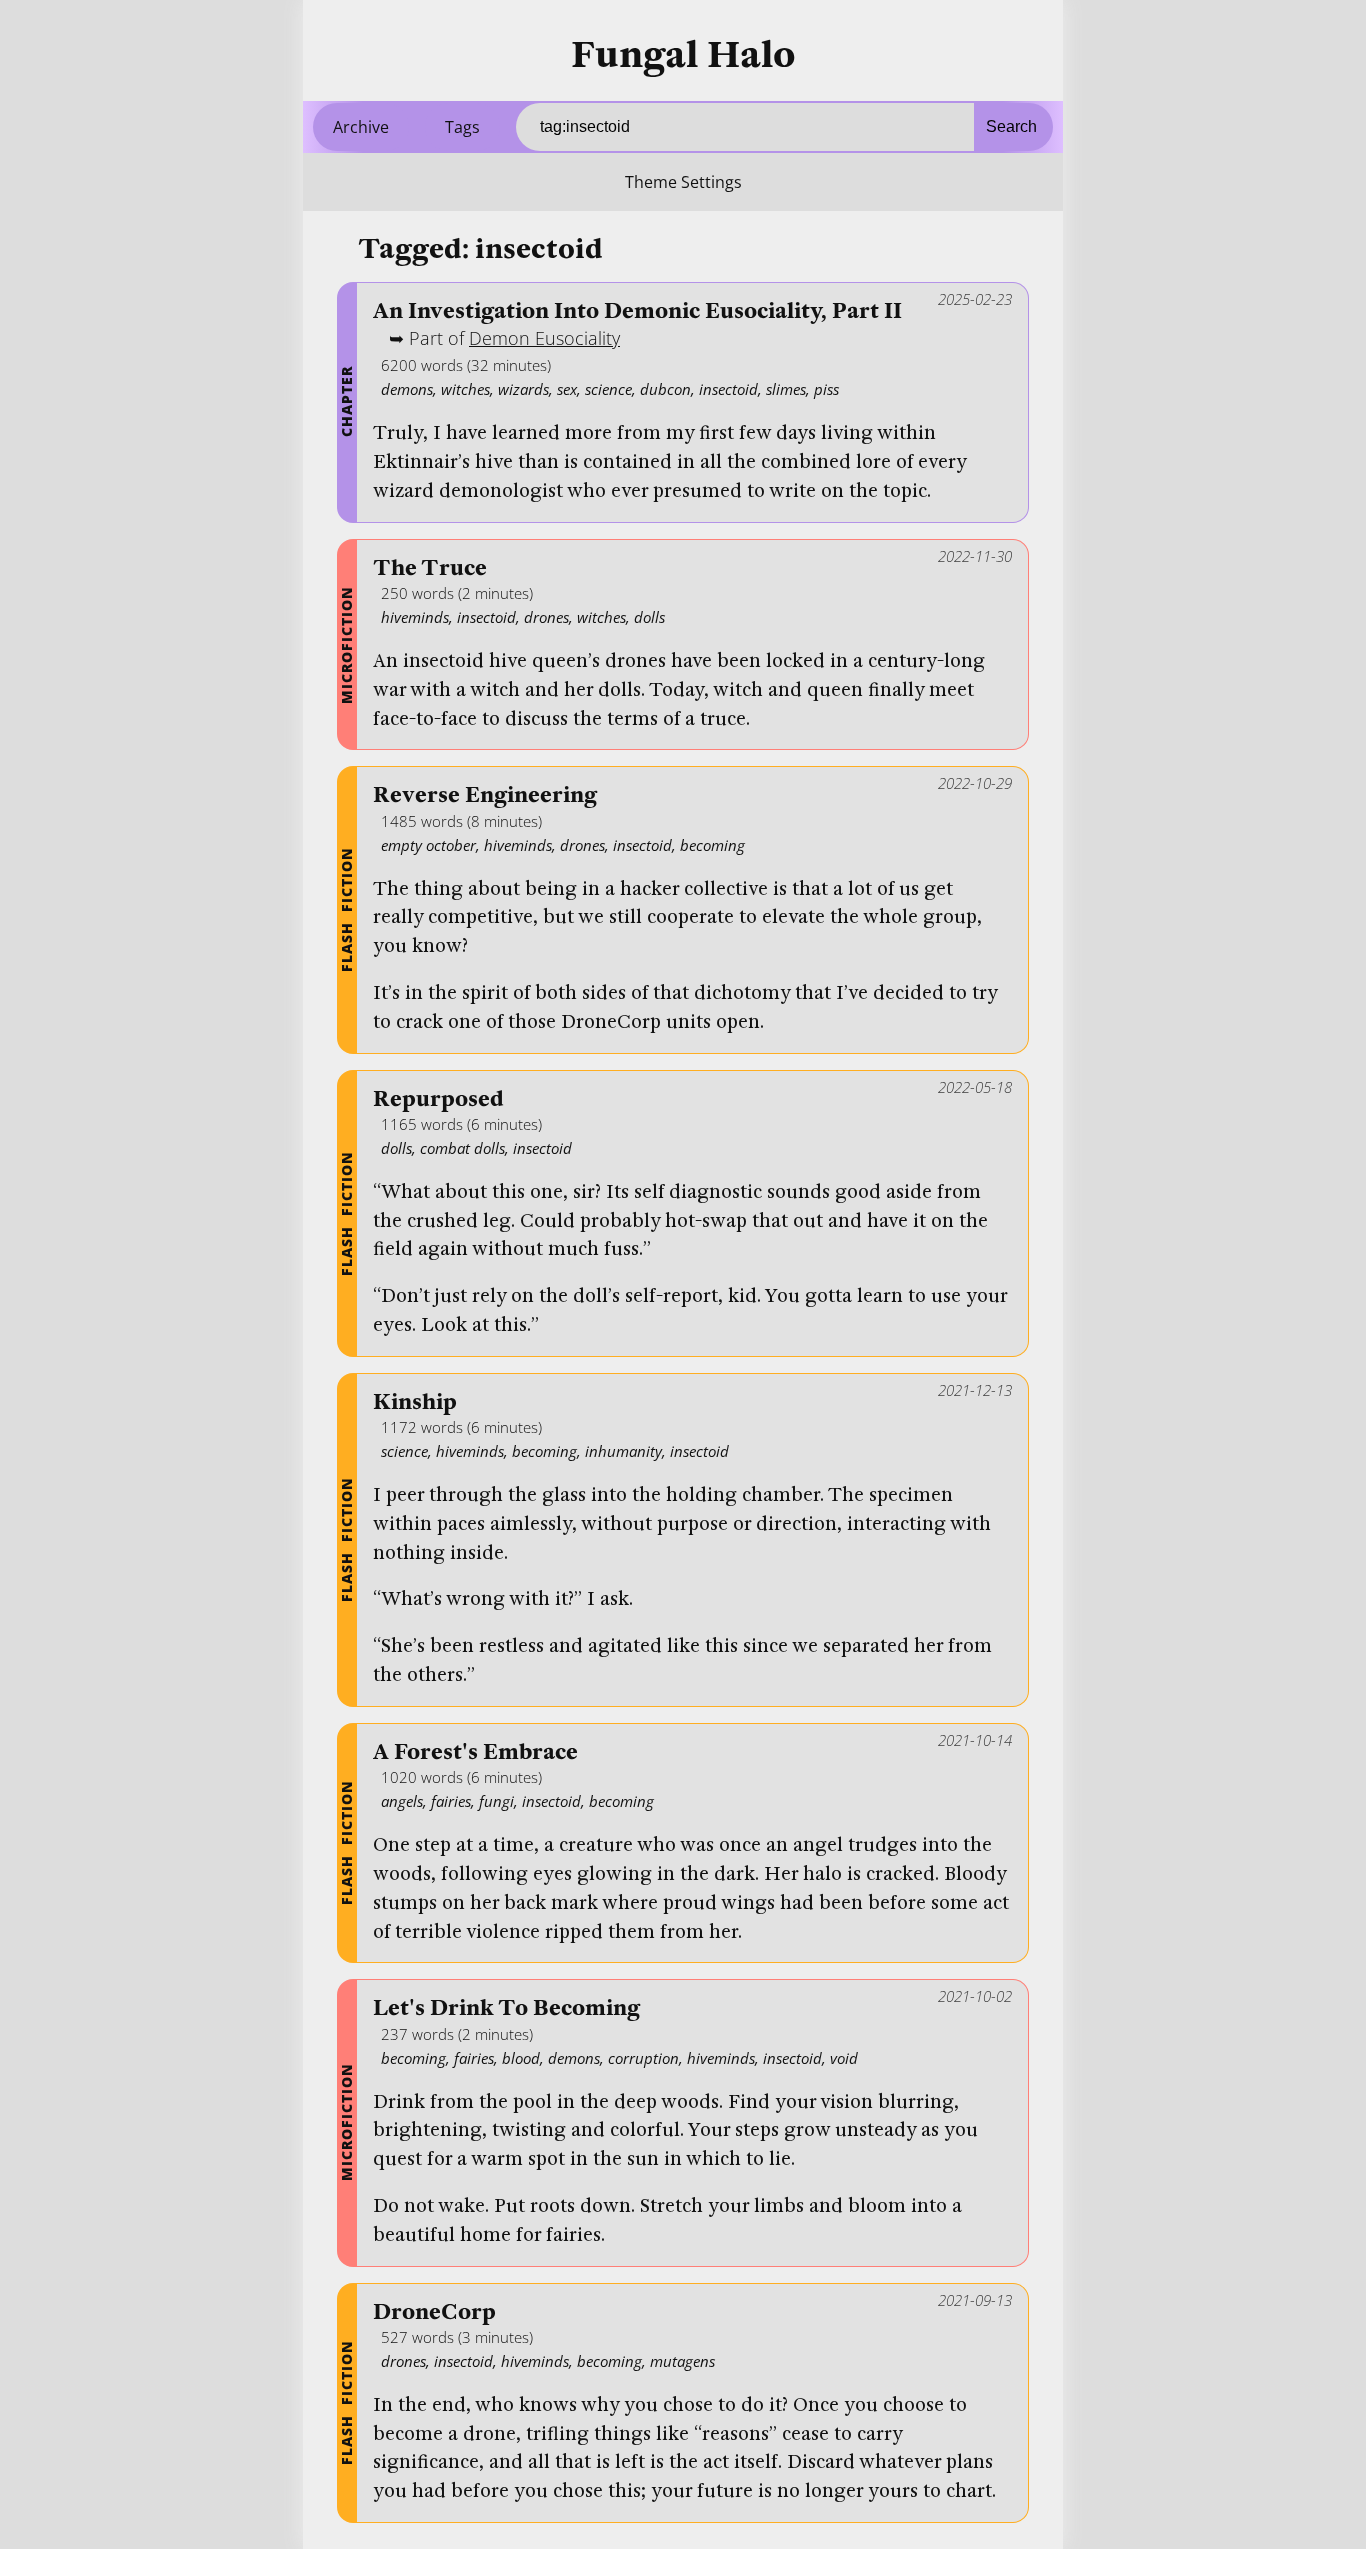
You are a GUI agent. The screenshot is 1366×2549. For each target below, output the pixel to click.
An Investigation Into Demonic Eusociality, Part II (637, 311)
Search (1011, 126)
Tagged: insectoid (480, 249)
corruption (643, 2058)
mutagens (682, 2361)
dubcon (665, 389)
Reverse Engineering (485, 795)
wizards (523, 389)
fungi (496, 1801)
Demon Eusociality (544, 338)
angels (402, 1801)
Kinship (415, 1402)
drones (546, 617)
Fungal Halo (683, 55)
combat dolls (462, 1148)
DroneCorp (434, 2312)
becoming (712, 845)
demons (407, 389)
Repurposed (438, 1099)
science (608, 389)
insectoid (728, 389)
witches (465, 389)
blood (521, 2058)
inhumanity (623, 1451)
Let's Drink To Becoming (506, 2008)
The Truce (430, 568)
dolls (649, 617)
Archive (361, 127)
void (844, 2058)
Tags (462, 127)
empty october (428, 845)
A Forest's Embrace (475, 1752)
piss (826, 389)
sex (567, 389)
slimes (786, 389)
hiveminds (415, 617)
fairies (451, 1801)
